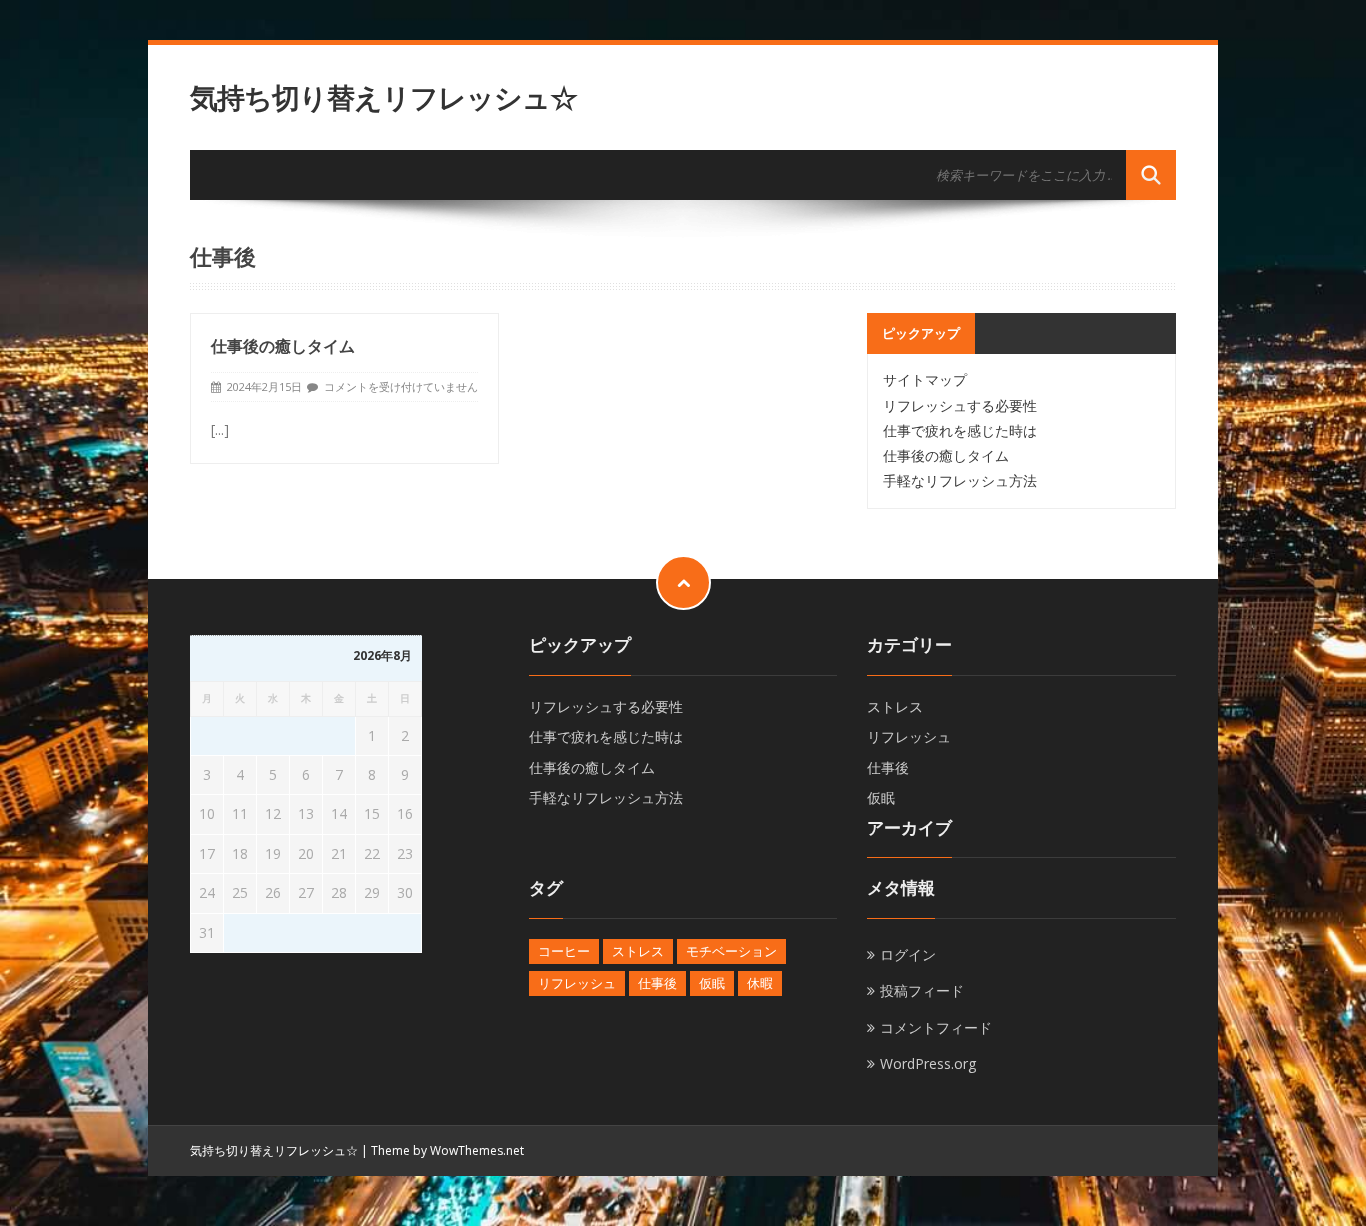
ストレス (895, 706)
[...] (220, 429)
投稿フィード (922, 990)
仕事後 (888, 767)
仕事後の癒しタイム (283, 346)
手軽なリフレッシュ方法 (960, 480)
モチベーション (731, 951)
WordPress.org (928, 1063)
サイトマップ (925, 379)
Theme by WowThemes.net (447, 1150)
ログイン (908, 954)
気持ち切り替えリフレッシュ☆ (383, 97)
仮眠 (881, 797)
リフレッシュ (909, 736)
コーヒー (564, 951)
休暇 (760, 983)
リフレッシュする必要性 (960, 405)
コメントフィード (936, 1027)
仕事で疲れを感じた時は (960, 430)
